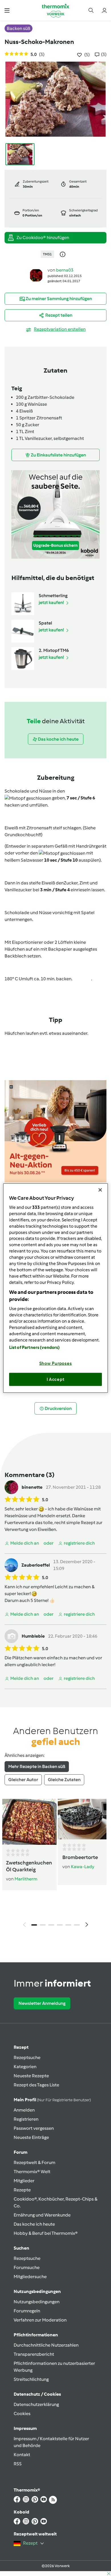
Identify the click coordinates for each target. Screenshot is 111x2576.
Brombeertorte (80, 1857)
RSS (18, 2464)
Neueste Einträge (31, 2137)
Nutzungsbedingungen (37, 2302)
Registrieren (26, 2119)
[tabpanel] (55, 1864)
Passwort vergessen (34, 2128)
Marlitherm (26, 1879)
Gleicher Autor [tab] (23, 1780)
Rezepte (22, 2190)
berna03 (65, 270)
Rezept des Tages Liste (36, 2085)
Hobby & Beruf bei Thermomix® (46, 2233)
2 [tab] (43, 1925)
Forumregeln (27, 2311)
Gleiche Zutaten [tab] (64, 1780)
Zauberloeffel (36, 1565)
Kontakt (22, 2455)
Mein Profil (52, 2100)
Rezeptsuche (27, 2057)
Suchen (21, 2248)
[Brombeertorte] (82, 1819)
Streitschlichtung (31, 2379)
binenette (32, 1487)
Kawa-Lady (83, 1867)
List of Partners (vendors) (35, 1347)
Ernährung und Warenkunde (42, 2215)
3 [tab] (51, 1925)
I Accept (56, 1379)
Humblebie (33, 1636)
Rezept (21, 2047)
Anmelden (24, 2110)
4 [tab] (60, 1925)
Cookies (22, 2414)
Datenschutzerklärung (36, 2404)
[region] (56, 1288)
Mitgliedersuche (30, 2277)
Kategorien (25, 2067)
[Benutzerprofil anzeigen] (36, 275)
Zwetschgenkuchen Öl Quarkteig (29, 1866)
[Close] (100, 1190)
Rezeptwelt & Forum (34, 2162)
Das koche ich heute (34, 2224)
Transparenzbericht (34, 2354)
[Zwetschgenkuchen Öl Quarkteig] (29, 1822)
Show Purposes (56, 1363)
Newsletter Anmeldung (42, 2003)
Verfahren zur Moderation (40, 2320)
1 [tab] (34, 1925)
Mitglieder (24, 2181)
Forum (20, 2152)
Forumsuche (27, 2267)
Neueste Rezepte (31, 2076)
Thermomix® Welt (32, 2172)
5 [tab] (68, 1925)
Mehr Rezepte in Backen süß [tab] (37, 1766)
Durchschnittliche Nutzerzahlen (46, 2345)
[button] (7, 10)
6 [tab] (77, 1925)
